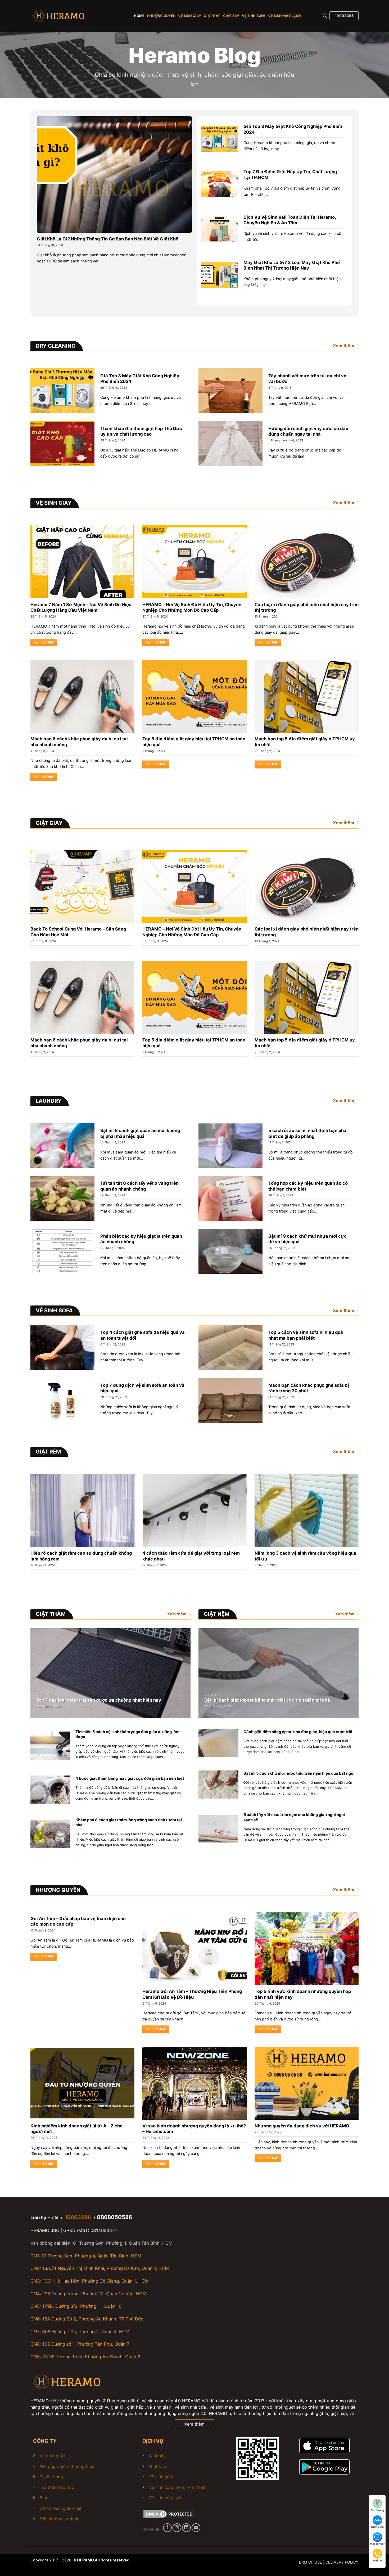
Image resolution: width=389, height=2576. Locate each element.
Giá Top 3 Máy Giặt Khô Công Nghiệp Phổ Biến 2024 (293, 129)
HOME (139, 16)
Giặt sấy (157, 2456)
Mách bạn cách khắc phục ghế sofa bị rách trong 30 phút (309, 1388)
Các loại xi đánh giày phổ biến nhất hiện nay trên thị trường (307, 607)
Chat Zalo (377, 2527)
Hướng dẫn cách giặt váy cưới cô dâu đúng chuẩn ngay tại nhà (308, 431)
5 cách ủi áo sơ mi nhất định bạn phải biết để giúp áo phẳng (308, 1133)
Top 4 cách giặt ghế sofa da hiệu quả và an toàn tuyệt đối (143, 1335)
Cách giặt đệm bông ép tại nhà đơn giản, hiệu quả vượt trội (298, 1732)
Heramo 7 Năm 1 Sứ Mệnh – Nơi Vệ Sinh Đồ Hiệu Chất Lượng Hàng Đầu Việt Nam (81, 607)
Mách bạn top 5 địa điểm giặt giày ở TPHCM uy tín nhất (305, 742)
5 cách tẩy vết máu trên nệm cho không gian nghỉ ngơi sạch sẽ (294, 1817)
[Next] (368, 1513)
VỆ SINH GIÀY (190, 16)
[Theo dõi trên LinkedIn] (186, 2528)
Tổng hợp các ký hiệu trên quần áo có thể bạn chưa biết (308, 1186)
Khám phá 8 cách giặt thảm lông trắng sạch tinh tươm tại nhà (129, 1823)
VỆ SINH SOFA (254, 16)
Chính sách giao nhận (61, 2508)
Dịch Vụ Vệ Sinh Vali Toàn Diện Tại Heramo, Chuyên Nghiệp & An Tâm (290, 220)
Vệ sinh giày (161, 2477)
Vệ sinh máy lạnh (166, 2498)
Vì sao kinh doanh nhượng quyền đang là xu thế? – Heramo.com (194, 2129)
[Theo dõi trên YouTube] (196, 2528)
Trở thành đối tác (57, 2487)
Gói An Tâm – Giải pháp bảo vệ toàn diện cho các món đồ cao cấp (78, 1921)
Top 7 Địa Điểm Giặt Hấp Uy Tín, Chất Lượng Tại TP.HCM (290, 175)
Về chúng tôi (52, 2456)
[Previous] (21, 1513)
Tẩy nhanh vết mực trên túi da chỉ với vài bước (308, 379)
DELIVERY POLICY (342, 2562)
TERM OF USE (309, 2562)
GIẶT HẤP (212, 16)
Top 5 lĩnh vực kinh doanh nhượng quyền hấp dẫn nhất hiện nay (303, 1994)
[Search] (325, 16)
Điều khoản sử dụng (60, 2519)
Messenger (377, 2544)
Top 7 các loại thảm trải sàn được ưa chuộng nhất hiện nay (99, 1700)
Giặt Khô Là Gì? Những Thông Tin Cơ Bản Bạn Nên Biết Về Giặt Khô (108, 239)
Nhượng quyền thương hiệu (67, 2466)
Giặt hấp (158, 2466)
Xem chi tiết (44, 642)
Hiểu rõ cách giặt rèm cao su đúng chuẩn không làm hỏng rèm (81, 1556)
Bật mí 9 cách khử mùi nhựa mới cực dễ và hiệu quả (307, 1239)
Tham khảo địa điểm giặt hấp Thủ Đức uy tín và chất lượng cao (141, 431)
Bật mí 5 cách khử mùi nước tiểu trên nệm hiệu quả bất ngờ (298, 1773)
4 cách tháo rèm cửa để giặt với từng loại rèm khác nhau (191, 1556)
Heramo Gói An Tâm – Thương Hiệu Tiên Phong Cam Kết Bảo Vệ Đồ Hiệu (192, 1994)
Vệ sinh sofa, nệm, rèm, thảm (178, 2487)
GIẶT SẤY (231, 16)
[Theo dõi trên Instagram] (177, 2528)
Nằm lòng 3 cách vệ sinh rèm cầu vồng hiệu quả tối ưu (305, 1556)
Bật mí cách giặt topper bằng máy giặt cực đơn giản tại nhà (267, 1700)
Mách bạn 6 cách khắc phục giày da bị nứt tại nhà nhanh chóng (79, 742)
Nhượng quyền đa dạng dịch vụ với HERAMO (302, 2126)
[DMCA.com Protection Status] (169, 2514)
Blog (44, 2498)
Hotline (377, 2560)
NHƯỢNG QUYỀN (161, 16)
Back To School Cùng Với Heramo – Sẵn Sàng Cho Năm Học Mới (78, 932)
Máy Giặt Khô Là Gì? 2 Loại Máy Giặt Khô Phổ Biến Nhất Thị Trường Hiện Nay (292, 265)
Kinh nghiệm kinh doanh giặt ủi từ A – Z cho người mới (76, 2129)
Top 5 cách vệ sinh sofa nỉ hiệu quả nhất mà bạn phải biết (306, 1335)
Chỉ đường (377, 2510)
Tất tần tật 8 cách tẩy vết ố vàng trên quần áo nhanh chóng (139, 1186)
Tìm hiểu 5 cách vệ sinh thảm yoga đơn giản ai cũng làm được (127, 1734)
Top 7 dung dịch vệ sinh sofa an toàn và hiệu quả (142, 1388)
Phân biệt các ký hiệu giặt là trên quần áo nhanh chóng (141, 1239)
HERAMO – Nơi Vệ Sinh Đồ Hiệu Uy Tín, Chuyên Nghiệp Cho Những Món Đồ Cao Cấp (192, 607)
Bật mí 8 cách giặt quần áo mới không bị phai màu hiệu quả (140, 1133)
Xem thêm (344, 346)
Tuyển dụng (51, 2477)
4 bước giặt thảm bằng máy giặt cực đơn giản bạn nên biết (130, 1778)
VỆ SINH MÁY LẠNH (284, 16)
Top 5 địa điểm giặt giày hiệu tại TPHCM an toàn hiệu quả (194, 742)
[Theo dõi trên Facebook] (167, 2528)
